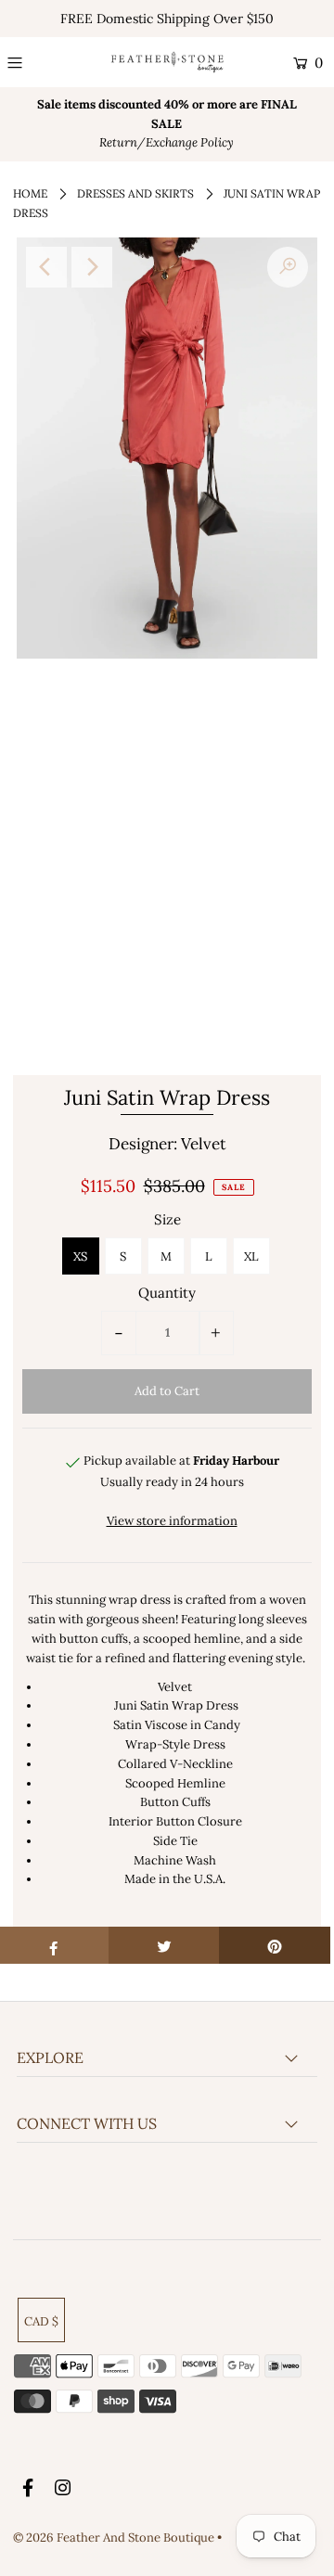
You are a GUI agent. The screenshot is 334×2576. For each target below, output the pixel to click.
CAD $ (41, 2321)
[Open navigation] (33, 63)
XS (80, 1256)
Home (30, 193)
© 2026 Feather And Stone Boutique (115, 2538)
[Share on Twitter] (164, 1945)
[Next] (92, 267)
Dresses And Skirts (135, 193)
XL (251, 1256)
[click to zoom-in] (288, 267)
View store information (172, 1521)
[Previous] (46, 267)
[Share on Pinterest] (275, 1945)
